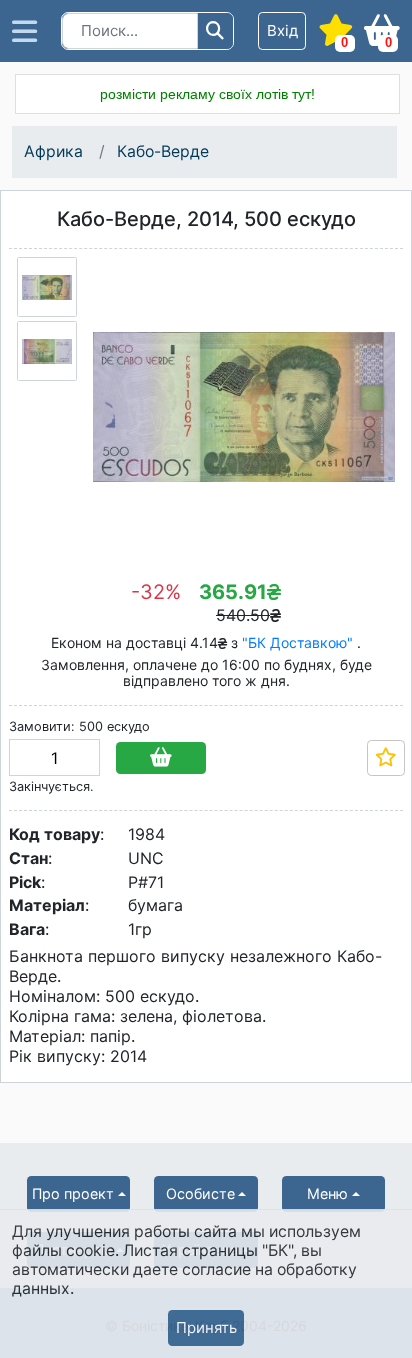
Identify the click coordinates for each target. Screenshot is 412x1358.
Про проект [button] (73, 1193)
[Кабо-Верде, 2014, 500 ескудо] (47, 287)
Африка (53, 151)
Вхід (282, 30)
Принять (206, 1327)
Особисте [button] (200, 1193)
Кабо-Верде (163, 151)
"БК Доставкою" (299, 642)
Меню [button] (327, 1193)
